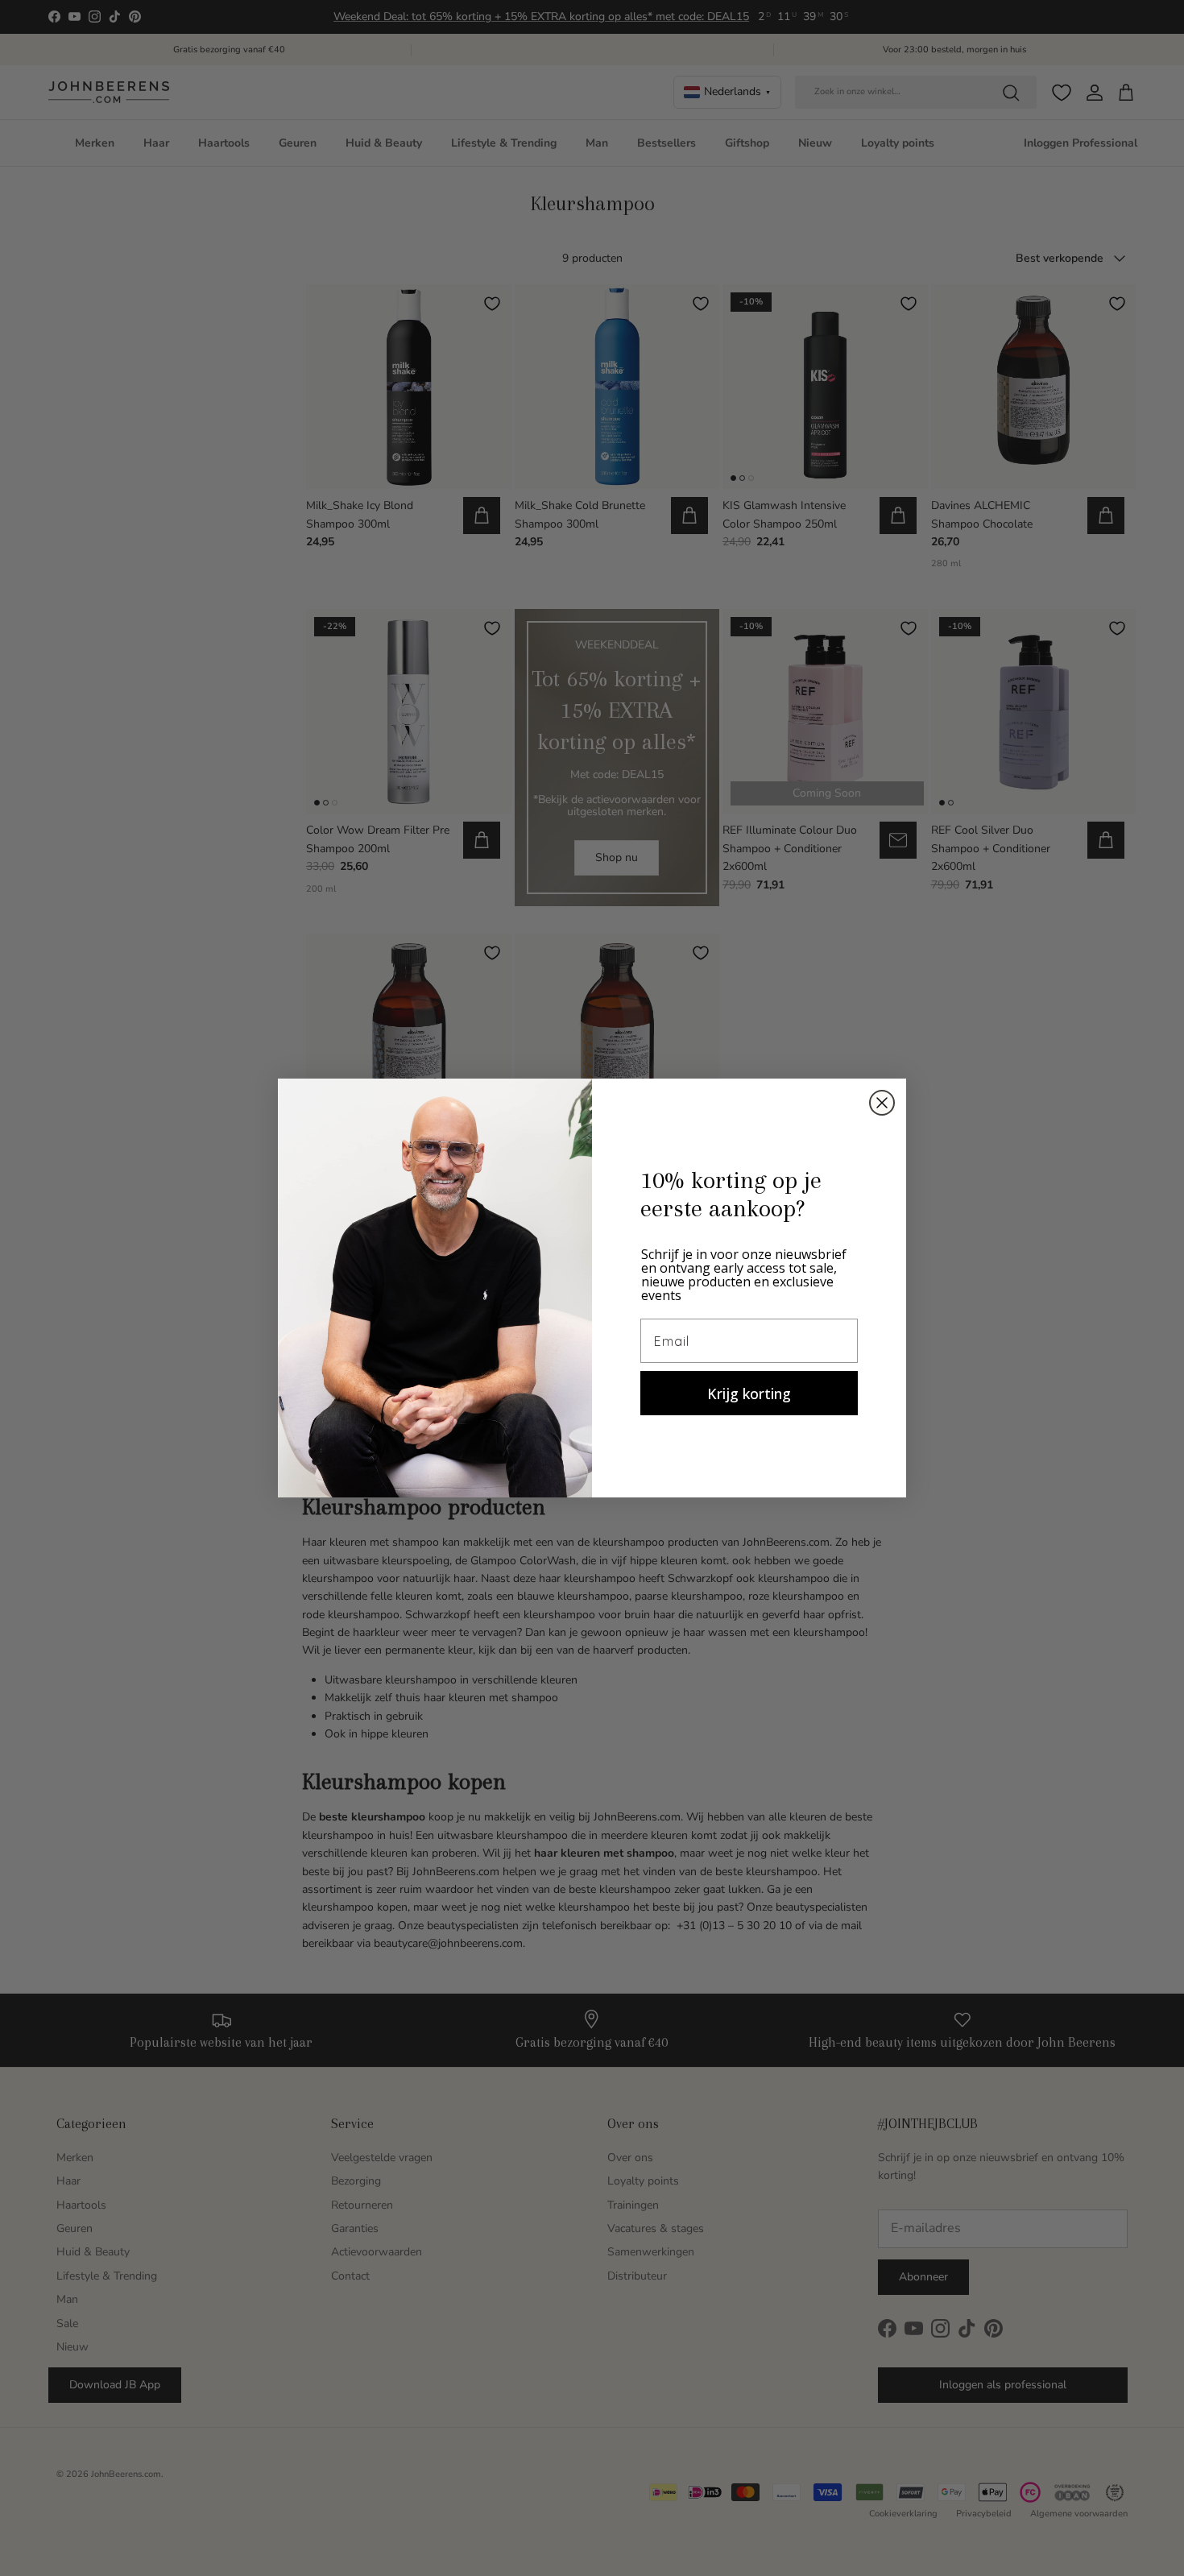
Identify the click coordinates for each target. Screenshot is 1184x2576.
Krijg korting (749, 1394)
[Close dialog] (882, 1103)
